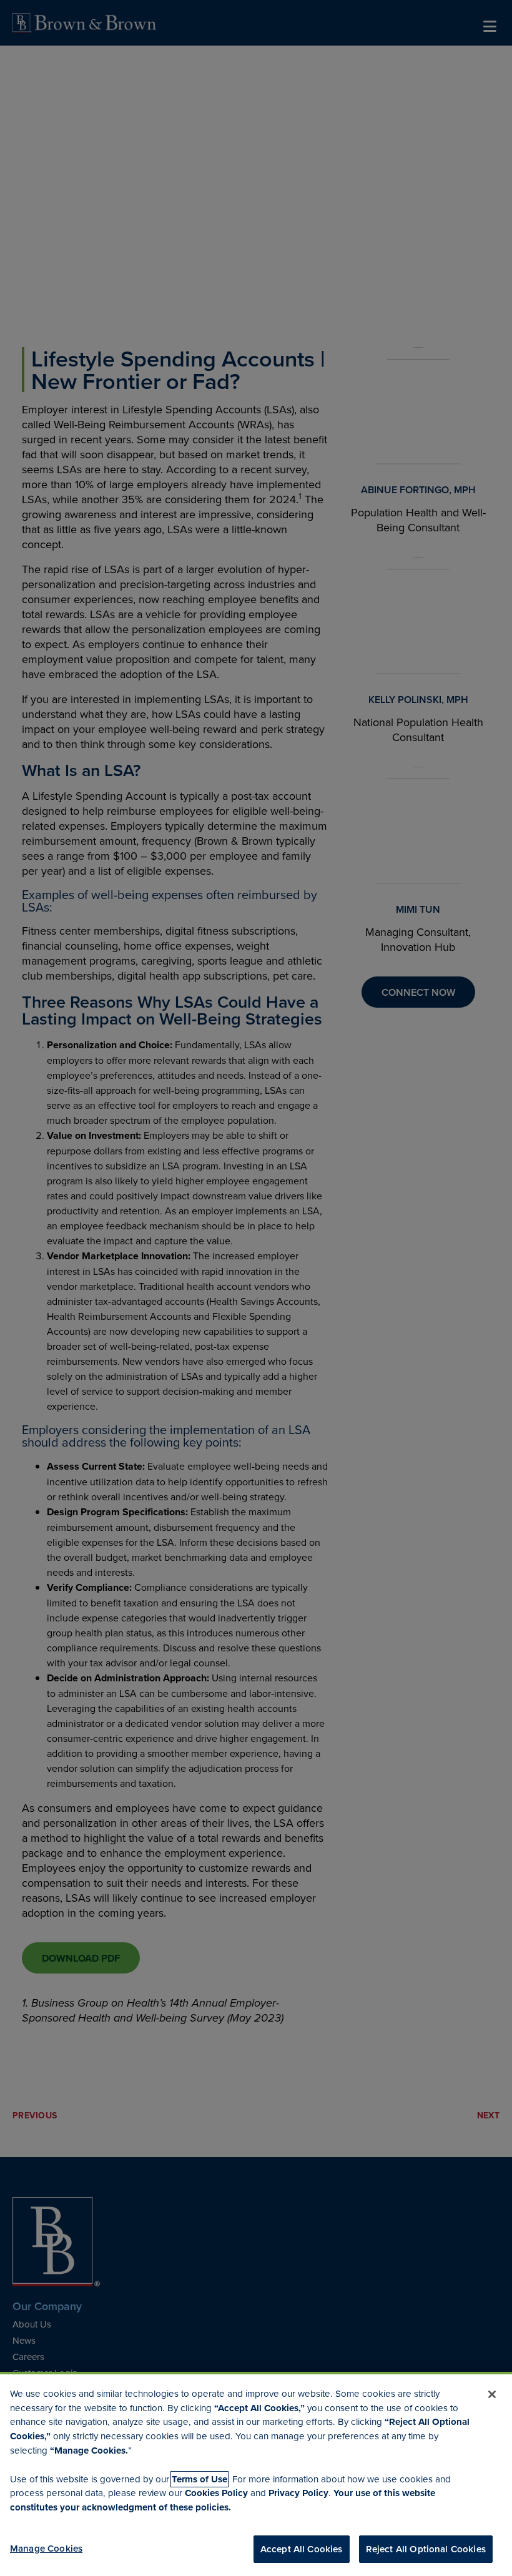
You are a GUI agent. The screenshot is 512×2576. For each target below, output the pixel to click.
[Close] (492, 2394)
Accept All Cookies (302, 2549)
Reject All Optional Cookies (426, 2549)
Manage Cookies (46, 2548)
